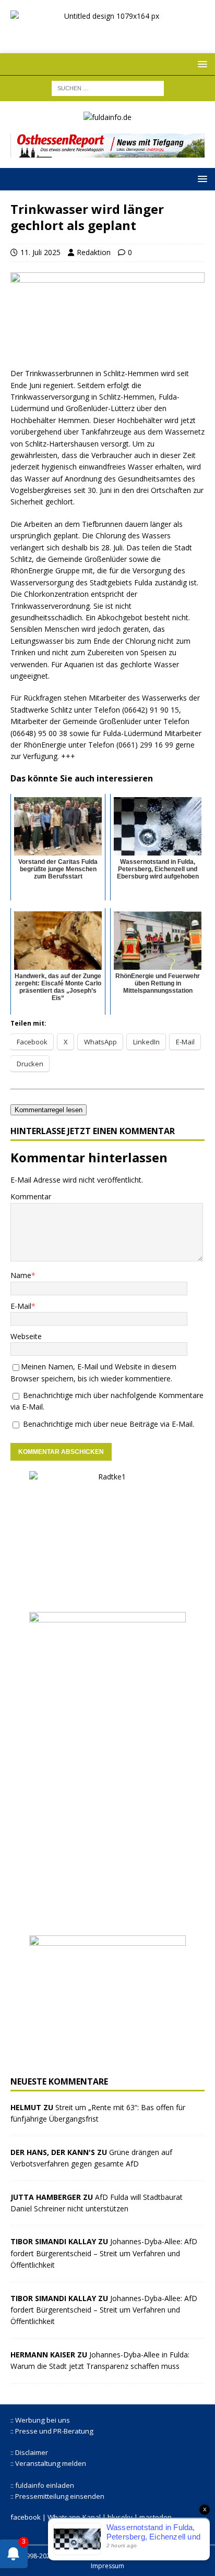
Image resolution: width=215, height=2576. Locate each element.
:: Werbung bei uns (40, 2420)
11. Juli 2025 (40, 252)
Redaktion (94, 252)
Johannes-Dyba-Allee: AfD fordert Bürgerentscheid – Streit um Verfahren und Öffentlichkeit (104, 2253)
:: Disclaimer (29, 2452)
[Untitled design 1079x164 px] (107, 34)
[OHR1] (107, 152)
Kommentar (31, 1196)
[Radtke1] (107, 1596)
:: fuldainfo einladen (42, 2485)
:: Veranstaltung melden (48, 2463)
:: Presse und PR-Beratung (52, 2431)
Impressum (107, 2566)
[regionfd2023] (107, 2060)
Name (21, 1275)
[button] (201, 64)
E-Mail (21, 1306)
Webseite (26, 1336)
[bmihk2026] (107, 1919)
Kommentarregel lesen (49, 1110)
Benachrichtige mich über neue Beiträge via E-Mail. (109, 1424)
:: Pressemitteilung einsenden (57, 2496)
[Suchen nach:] (108, 87)
